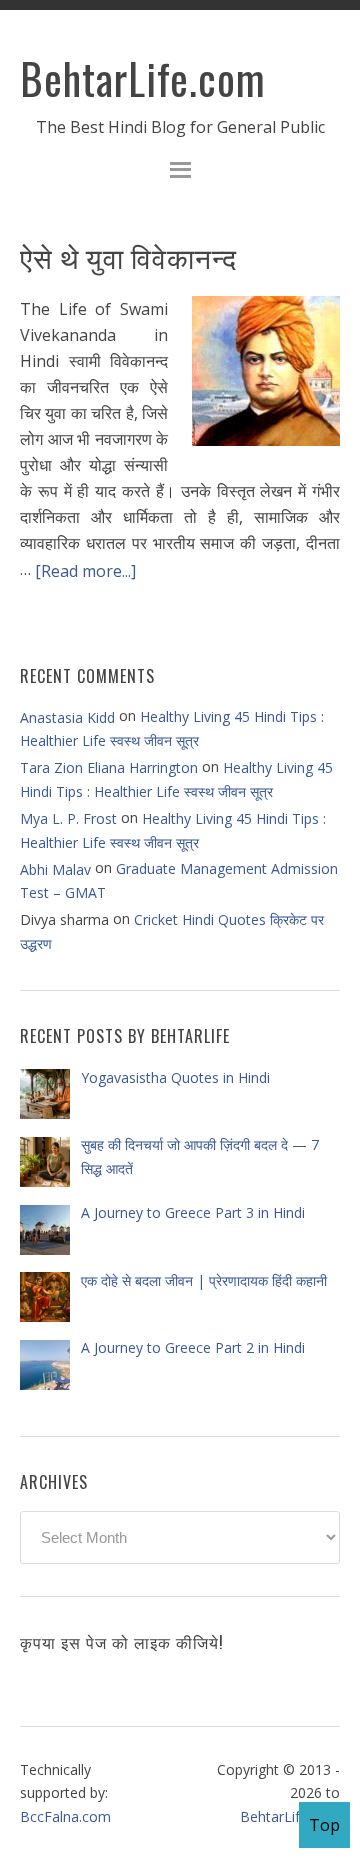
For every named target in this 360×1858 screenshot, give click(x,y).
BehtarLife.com (143, 78)
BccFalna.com (65, 1816)
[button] (180, 172)
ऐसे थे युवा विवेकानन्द (128, 256)
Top (324, 1825)
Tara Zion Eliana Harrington (109, 767)
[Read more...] (85, 570)
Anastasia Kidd (67, 717)
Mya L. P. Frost (68, 818)
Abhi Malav (55, 869)
